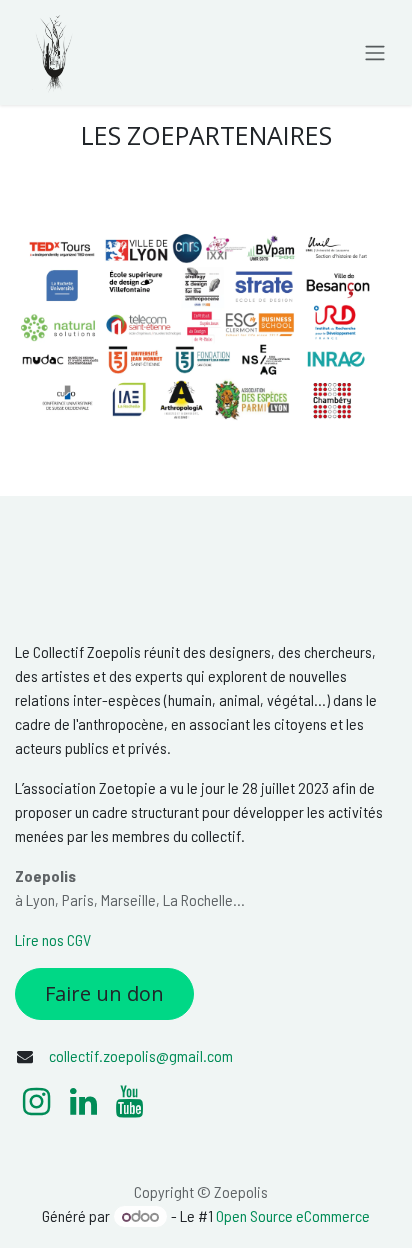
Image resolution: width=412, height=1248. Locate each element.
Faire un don (104, 993)
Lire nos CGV (53, 939)
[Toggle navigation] (375, 53)
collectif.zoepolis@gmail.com (141, 1055)
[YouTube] (129, 1102)
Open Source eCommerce (293, 1215)
